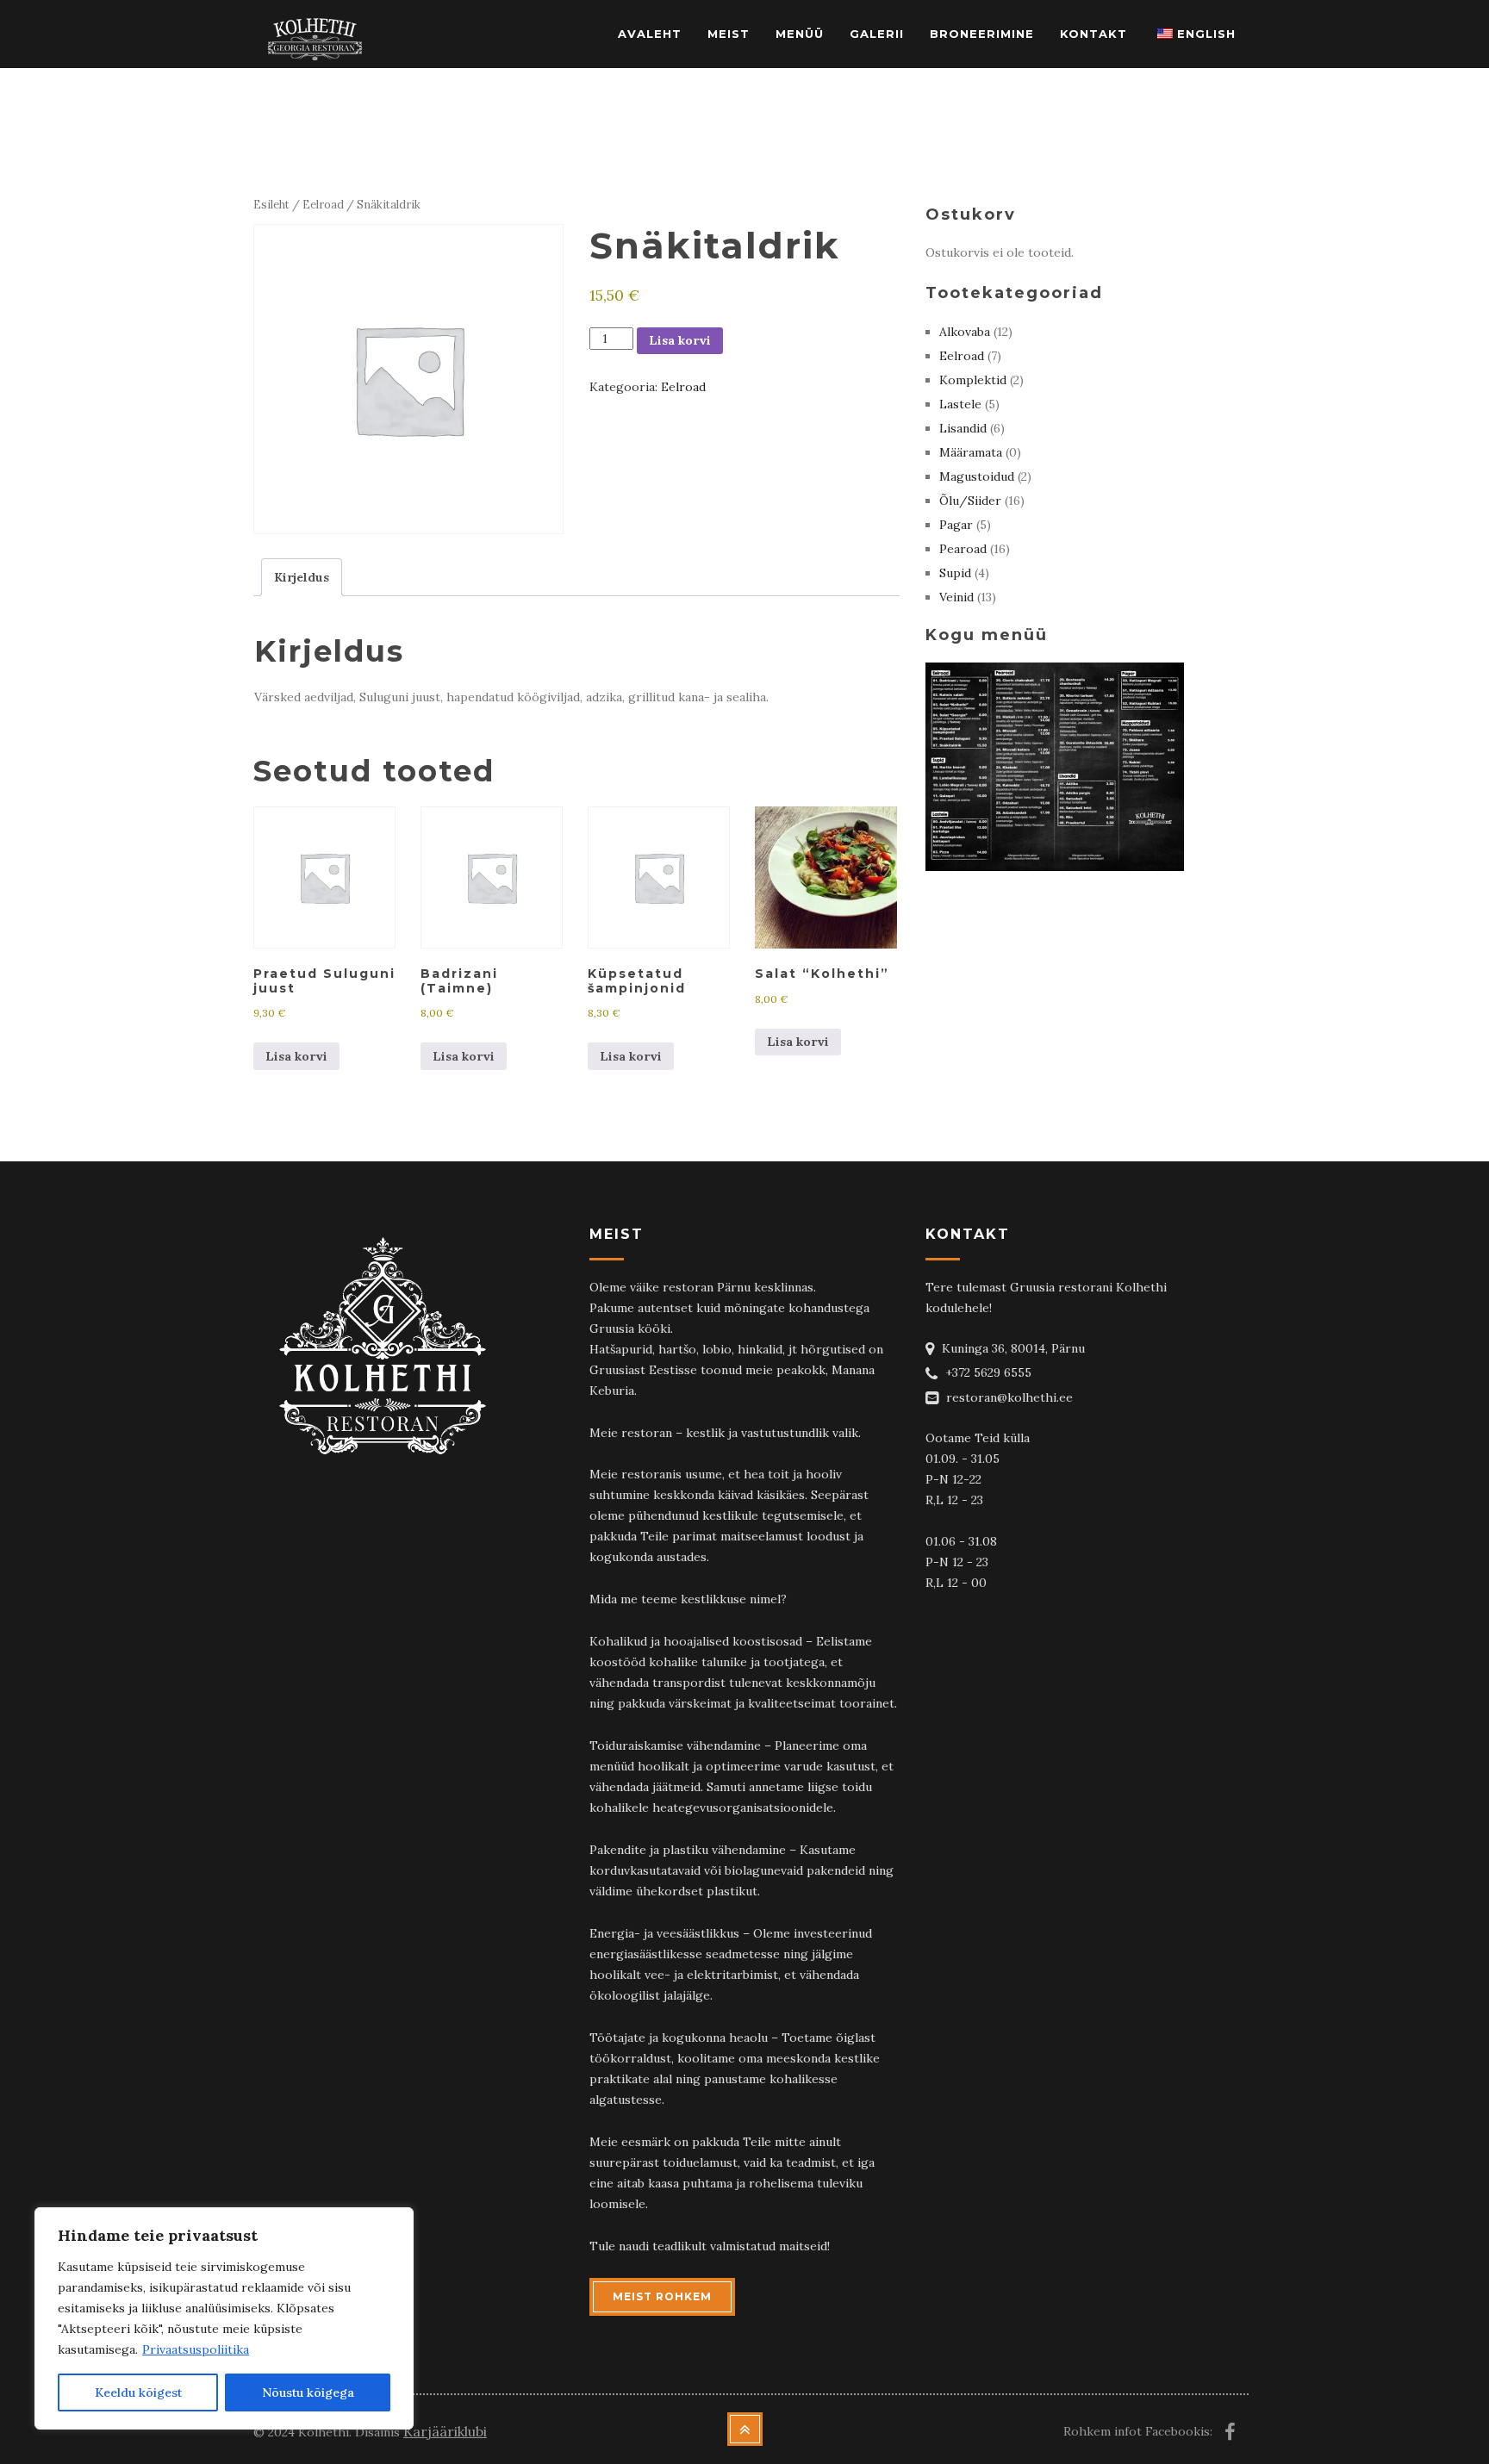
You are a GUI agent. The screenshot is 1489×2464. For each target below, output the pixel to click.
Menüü (800, 34)
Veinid (956, 597)
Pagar (956, 525)
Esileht (271, 205)
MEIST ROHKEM (662, 2296)
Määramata (971, 452)
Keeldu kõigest (138, 2392)
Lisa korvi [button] (296, 1056)
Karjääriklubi (445, 2431)
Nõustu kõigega (308, 2392)
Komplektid (973, 380)
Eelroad (323, 205)
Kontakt (1093, 34)
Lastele (960, 404)
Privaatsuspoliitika (196, 2349)
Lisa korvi (680, 340)
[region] (224, 2318)
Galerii (877, 34)
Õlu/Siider (970, 501)
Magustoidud (977, 476)
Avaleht (650, 34)
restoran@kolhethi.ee (1009, 1397)
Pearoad (963, 549)
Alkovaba (965, 332)
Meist (729, 34)
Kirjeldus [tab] (302, 577)
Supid (955, 573)
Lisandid (963, 428)
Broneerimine (982, 34)
